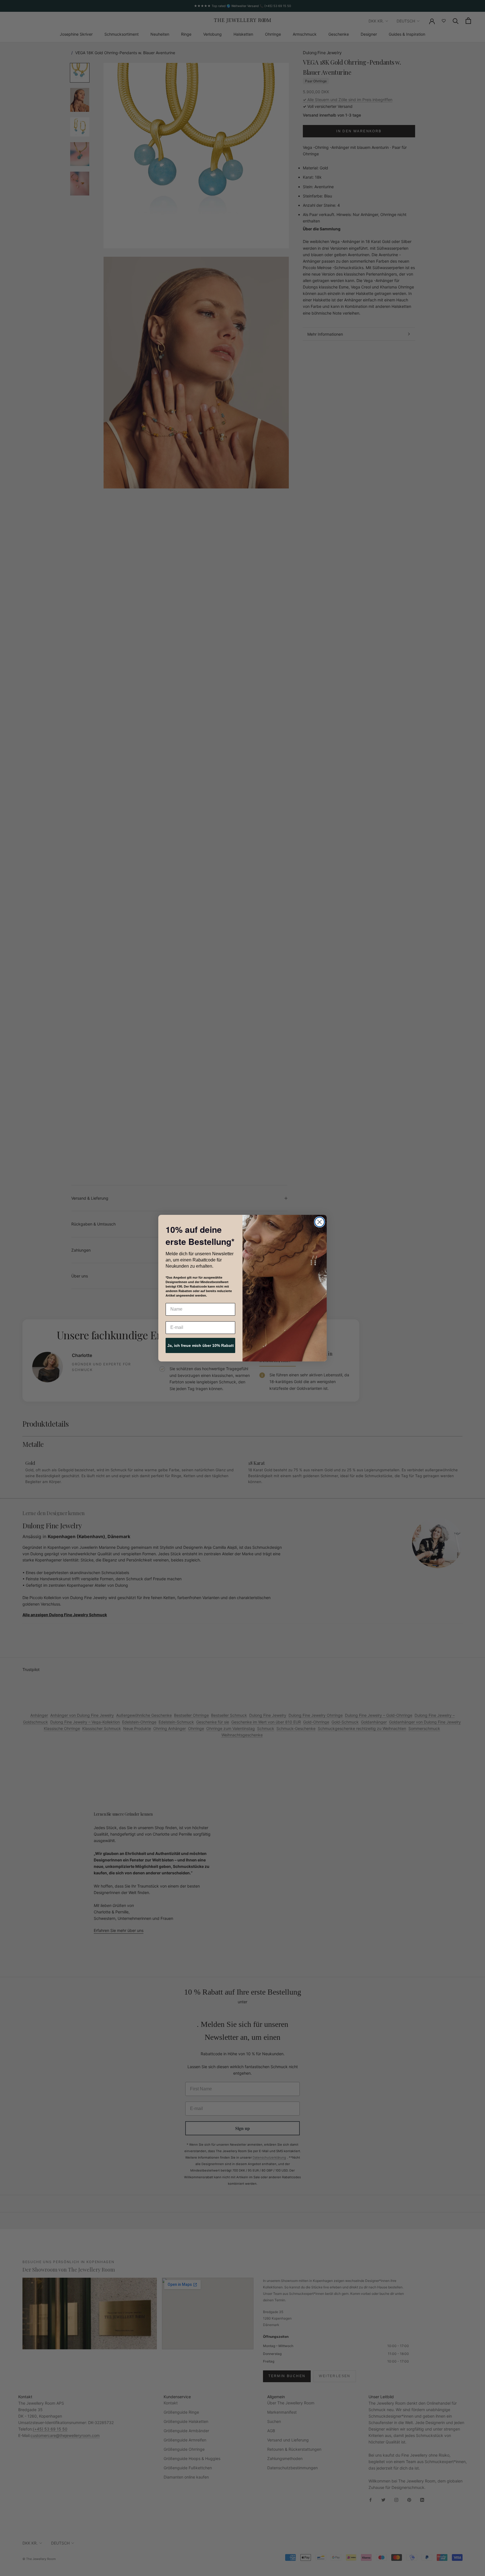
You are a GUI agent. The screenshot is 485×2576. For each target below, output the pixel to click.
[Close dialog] (320, 1222)
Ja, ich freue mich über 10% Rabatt (201, 1345)
